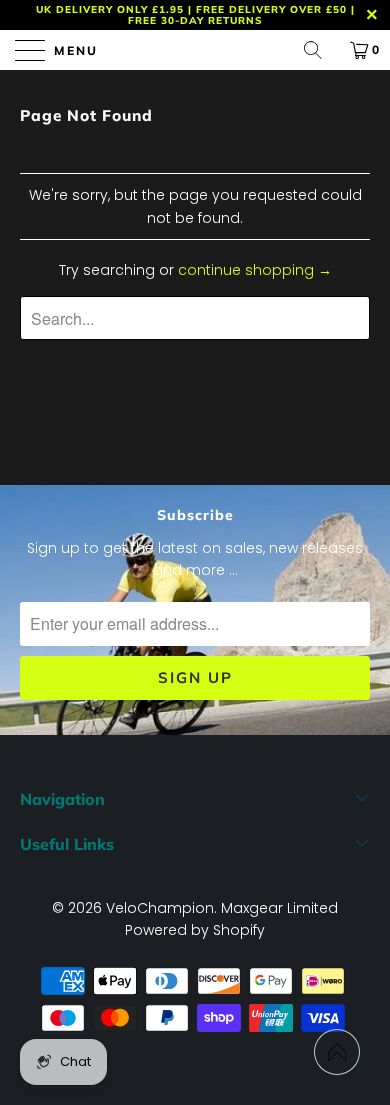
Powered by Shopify (195, 930)
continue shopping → (255, 270)
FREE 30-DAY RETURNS (195, 20)
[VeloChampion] (195, 50)
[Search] (320, 50)
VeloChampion (160, 908)
